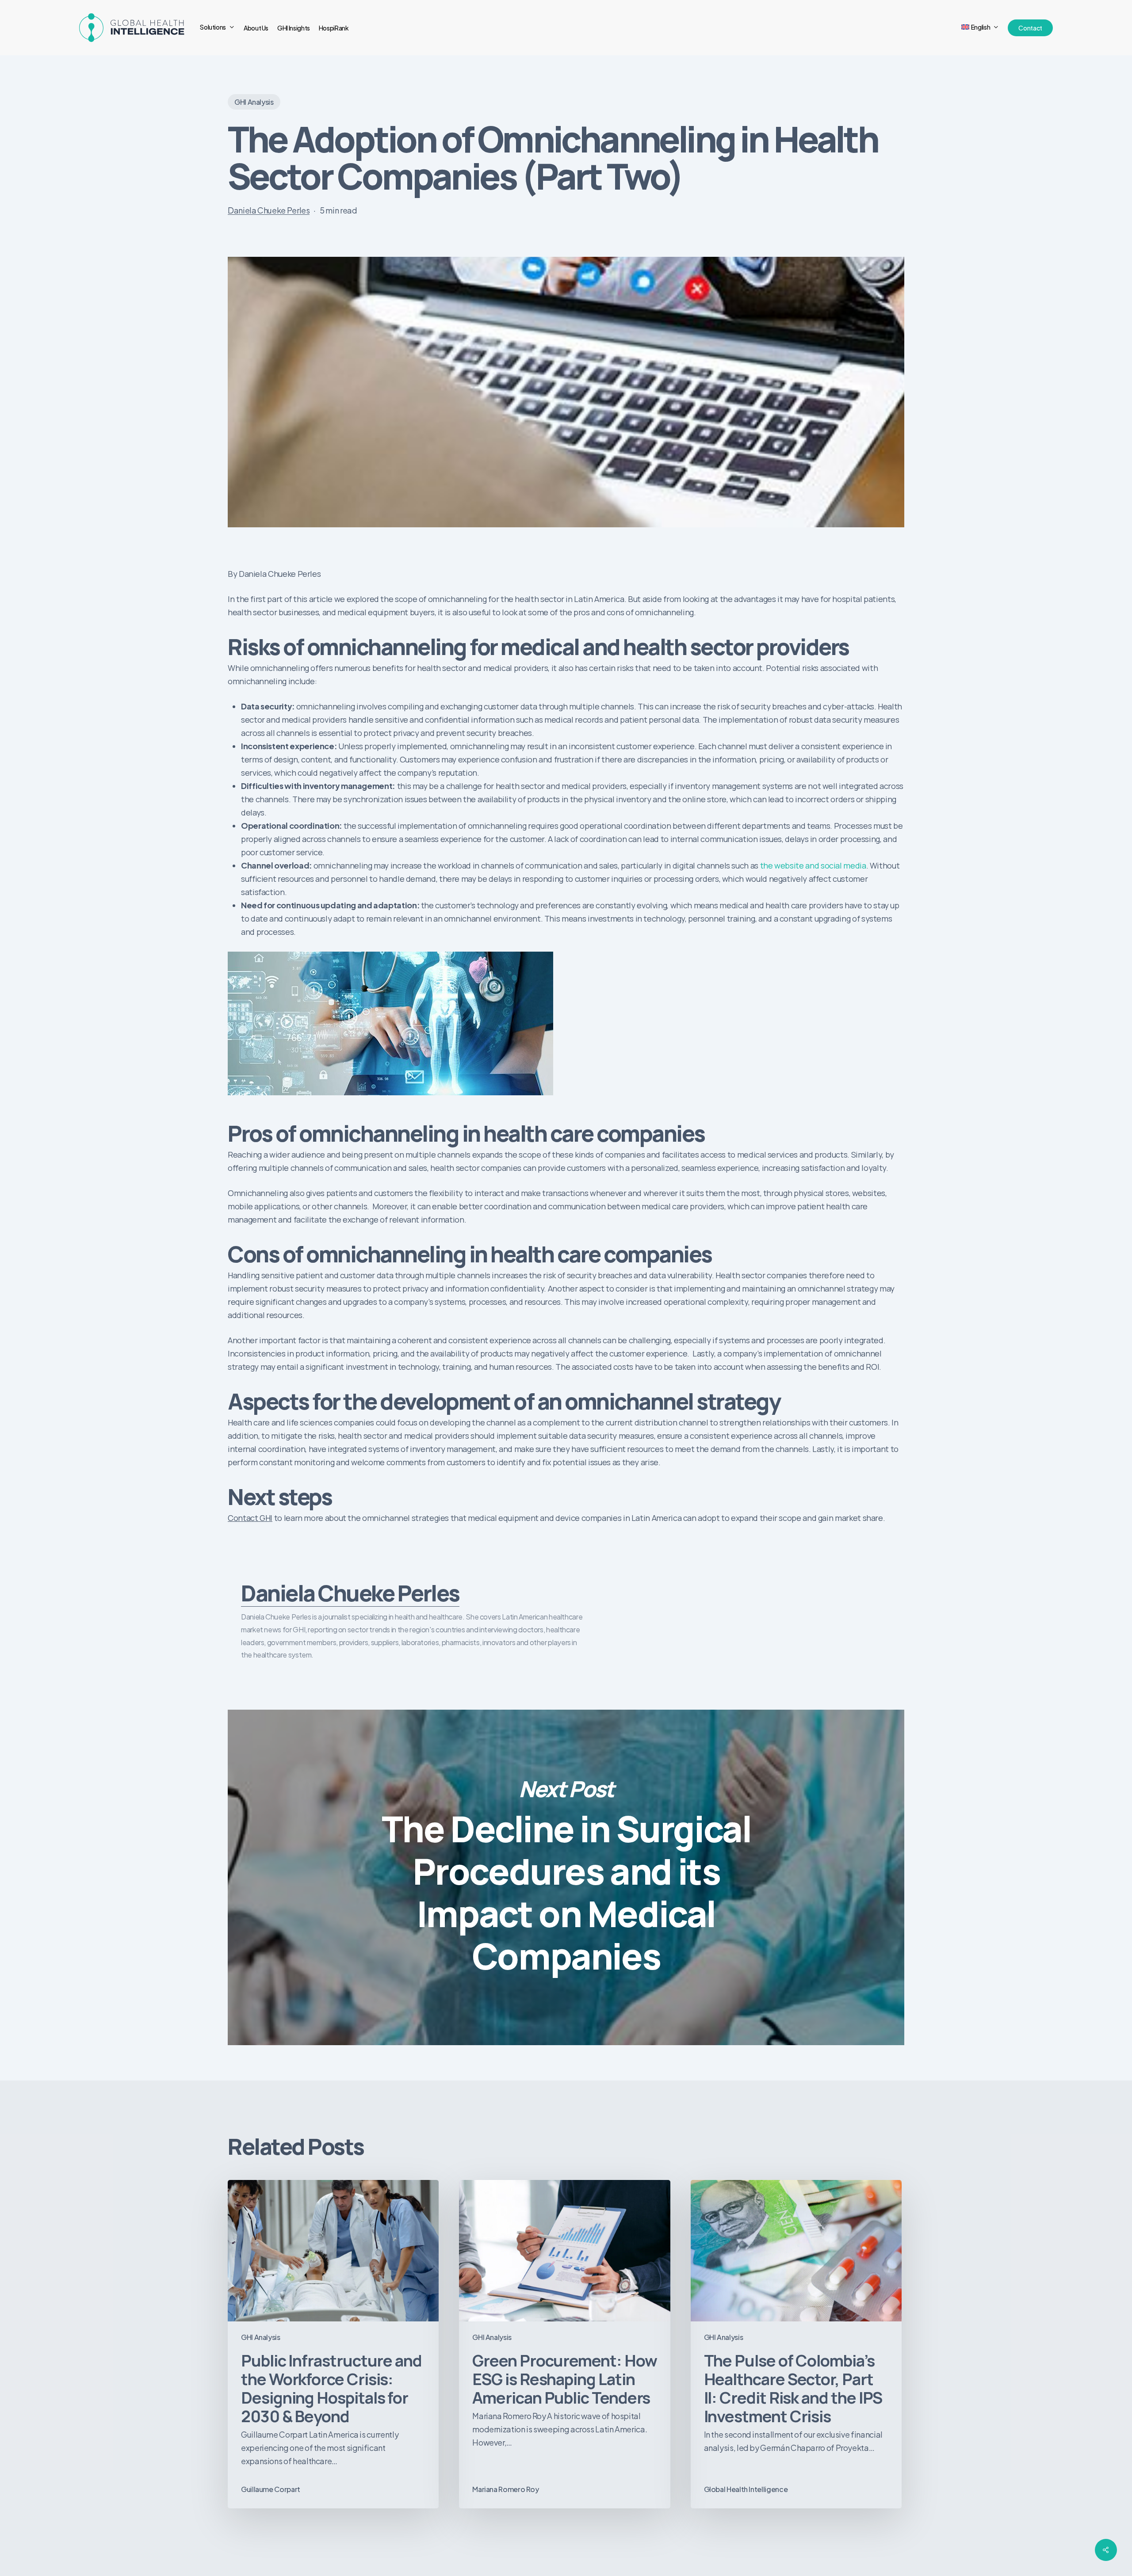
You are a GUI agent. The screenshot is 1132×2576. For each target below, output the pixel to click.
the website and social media (813, 865)
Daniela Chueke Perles (269, 210)
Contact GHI (250, 1518)
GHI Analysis (254, 102)
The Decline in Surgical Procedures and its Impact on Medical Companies (566, 1877)
